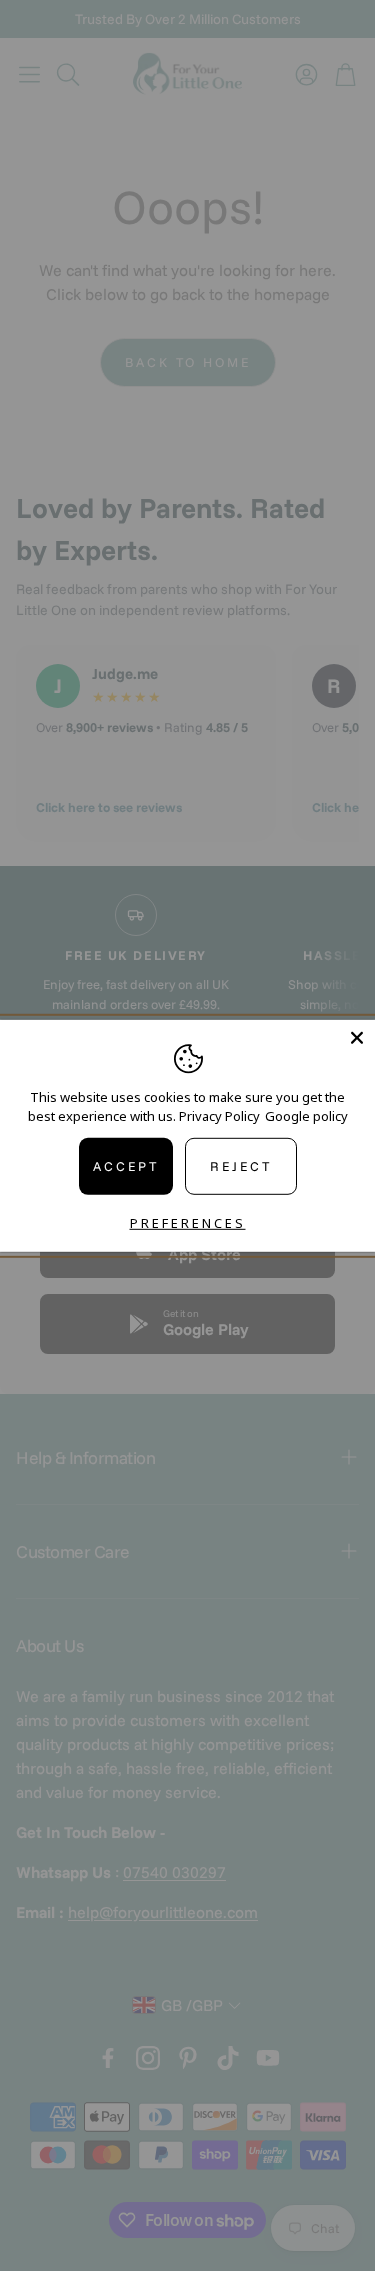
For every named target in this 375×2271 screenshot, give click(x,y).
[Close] (357, 1037)
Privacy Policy (219, 1116)
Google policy (306, 1116)
